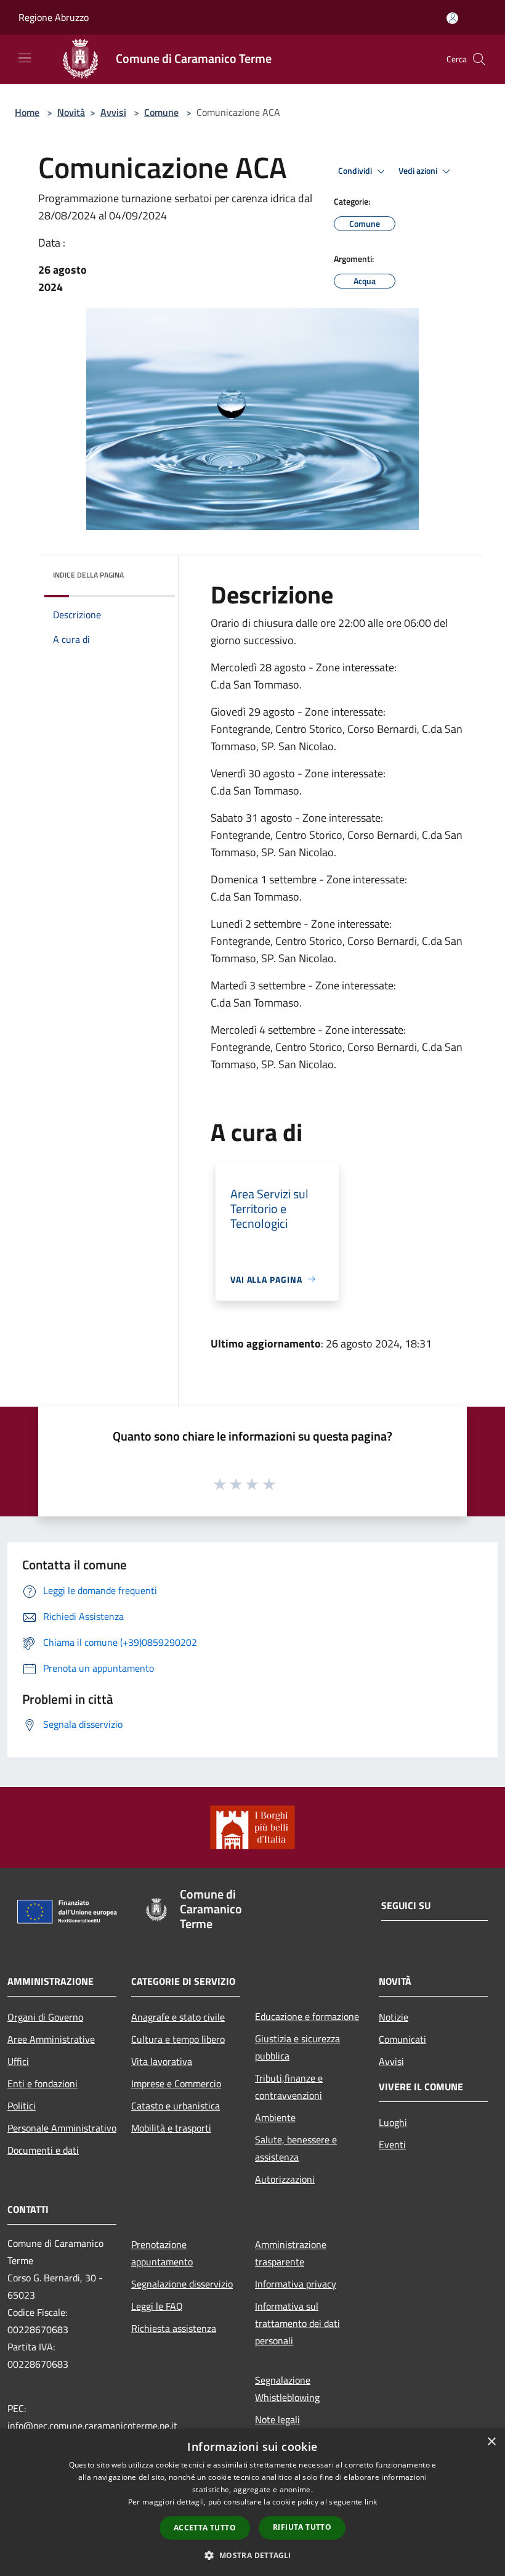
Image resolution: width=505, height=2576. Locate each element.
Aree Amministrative (51, 2039)
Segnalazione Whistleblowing (287, 2389)
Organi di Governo (45, 2017)
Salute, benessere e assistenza (296, 2148)
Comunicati (402, 2039)
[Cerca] (479, 59)
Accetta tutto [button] (205, 2528)
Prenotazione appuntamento (162, 2253)
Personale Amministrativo (62, 2128)
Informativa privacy (296, 2284)
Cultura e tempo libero (178, 2039)
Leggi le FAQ (157, 2306)
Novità (71, 112)
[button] (252, 2555)
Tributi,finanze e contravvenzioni (289, 2087)
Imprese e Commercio (176, 2083)
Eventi (392, 2145)
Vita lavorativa (162, 2061)
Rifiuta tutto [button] (302, 2527)
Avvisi (113, 112)
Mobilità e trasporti (171, 2128)
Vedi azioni (419, 171)
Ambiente (275, 2117)
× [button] (491, 2442)
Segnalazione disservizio (182, 2284)
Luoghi (393, 2122)
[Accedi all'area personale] (452, 18)
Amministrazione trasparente (291, 2253)
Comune (161, 112)
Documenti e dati (43, 2150)
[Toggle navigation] (25, 58)
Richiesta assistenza (174, 2328)
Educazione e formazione (307, 2016)
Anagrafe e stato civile (178, 2017)
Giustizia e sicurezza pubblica (297, 2047)
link (371, 2502)
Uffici (18, 2061)
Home (27, 112)
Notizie (394, 2017)
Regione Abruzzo (54, 17)
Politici (22, 2106)
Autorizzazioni (285, 2179)
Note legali (277, 2419)
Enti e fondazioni (42, 2083)
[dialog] (252, 2502)
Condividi (356, 171)
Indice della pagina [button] (88, 575)
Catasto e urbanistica (176, 2106)
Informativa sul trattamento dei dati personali (297, 2323)
